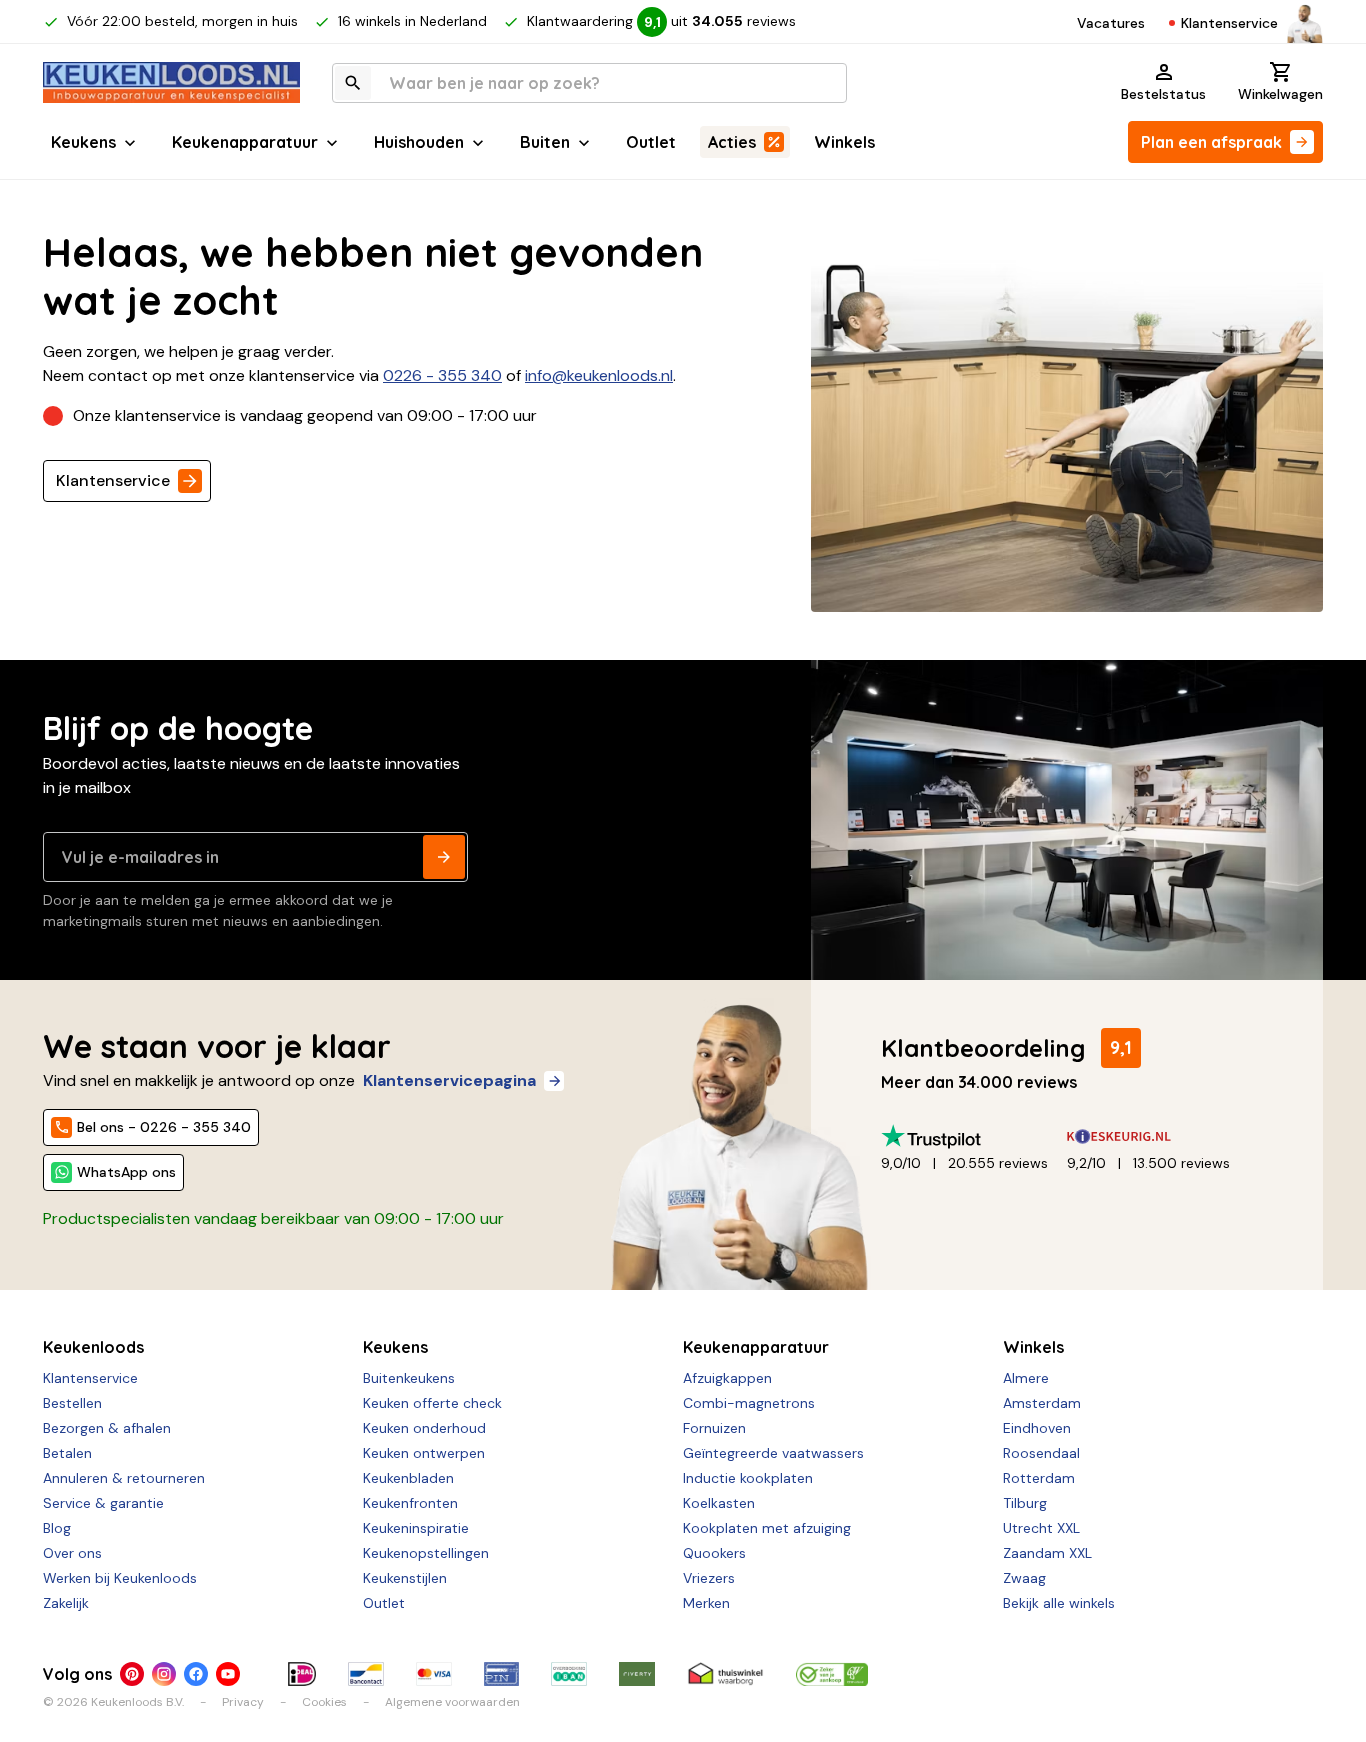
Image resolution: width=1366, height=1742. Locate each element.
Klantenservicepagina (449, 1080)
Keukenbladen (408, 1478)
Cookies (324, 1702)
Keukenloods (93, 1347)
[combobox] (589, 83)
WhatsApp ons (126, 1172)
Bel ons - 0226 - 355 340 (164, 1127)
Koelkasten (719, 1503)
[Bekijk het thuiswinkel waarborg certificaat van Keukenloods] (725, 1674)
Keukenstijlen (405, 1578)
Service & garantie (103, 1503)
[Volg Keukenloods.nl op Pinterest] (132, 1674)
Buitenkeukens (409, 1378)
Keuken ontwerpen (424, 1453)
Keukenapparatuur (245, 142)
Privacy (243, 1702)
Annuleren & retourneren (124, 1478)
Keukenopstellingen (426, 1553)
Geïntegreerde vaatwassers (773, 1453)
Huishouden (419, 142)
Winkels (844, 142)
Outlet (651, 142)
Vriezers (709, 1578)
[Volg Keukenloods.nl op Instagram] (164, 1674)
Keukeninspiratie (416, 1528)
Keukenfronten (410, 1503)
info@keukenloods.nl (599, 375)
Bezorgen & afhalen (107, 1428)
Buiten (545, 142)
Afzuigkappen (727, 1378)
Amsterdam (1042, 1403)
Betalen (67, 1453)
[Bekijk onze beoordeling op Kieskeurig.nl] (1160, 1136)
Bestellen (72, 1403)
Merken (706, 1603)
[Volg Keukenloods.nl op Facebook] (196, 1674)
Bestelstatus (1163, 94)
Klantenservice (1229, 23)
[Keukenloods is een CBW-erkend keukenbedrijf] (832, 1674)
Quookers (714, 1553)
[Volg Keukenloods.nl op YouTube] (228, 1674)
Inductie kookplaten (748, 1478)
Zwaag (1024, 1578)
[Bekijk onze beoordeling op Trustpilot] (974, 1136)
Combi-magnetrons (749, 1403)
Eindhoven (1037, 1428)
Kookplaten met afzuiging (767, 1528)
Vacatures (1111, 23)
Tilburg (1025, 1503)
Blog (57, 1528)
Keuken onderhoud (424, 1428)
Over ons (72, 1553)
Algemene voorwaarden (452, 1702)
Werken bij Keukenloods (120, 1578)
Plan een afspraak (1211, 142)
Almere (1026, 1378)
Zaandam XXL (1047, 1553)
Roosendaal (1041, 1453)
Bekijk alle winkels (1059, 1603)
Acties (732, 142)
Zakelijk (66, 1603)
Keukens (83, 142)
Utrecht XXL (1041, 1528)
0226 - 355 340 (442, 375)
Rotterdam (1039, 1478)
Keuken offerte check (432, 1403)
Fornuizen (714, 1428)
